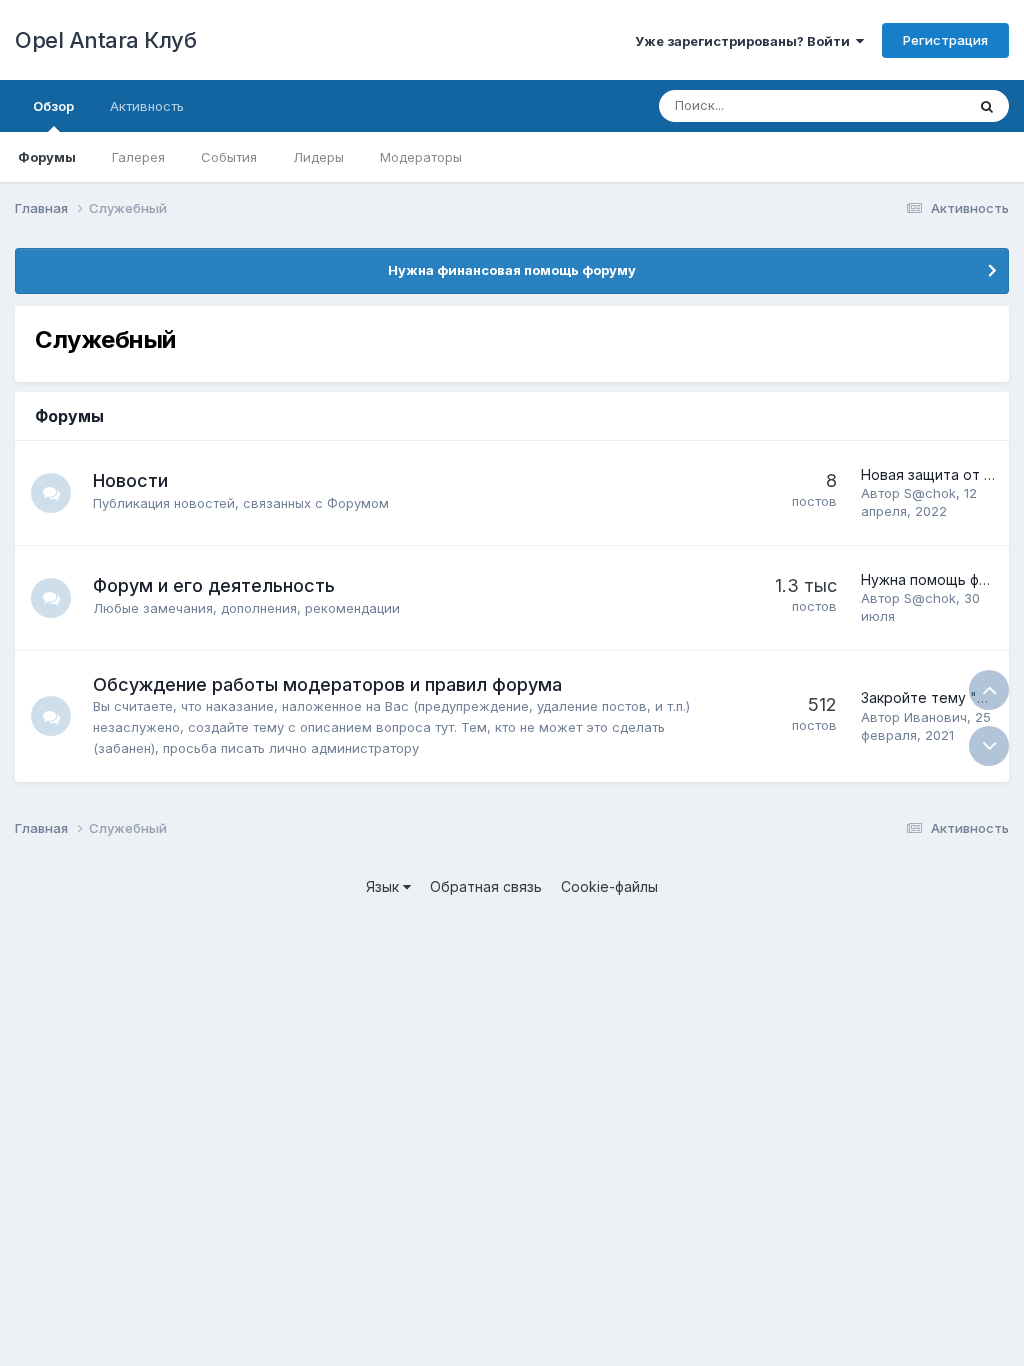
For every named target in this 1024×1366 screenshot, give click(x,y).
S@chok (930, 493)
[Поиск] (987, 106)
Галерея (138, 157)
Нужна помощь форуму (942, 579)
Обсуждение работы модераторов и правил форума (327, 684)
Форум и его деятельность (214, 585)
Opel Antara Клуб (105, 40)
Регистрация (945, 40)
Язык (384, 886)
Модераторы (421, 157)
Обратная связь (486, 886)
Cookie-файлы (609, 886)
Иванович (935, 717)
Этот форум (902, 105)
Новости (130, 480)
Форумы (47, 157)
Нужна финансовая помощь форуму (512, 270)
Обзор (53, 106)
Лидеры (318, 157)
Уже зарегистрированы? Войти (745, 41)
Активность (147, 106)
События (229, 157)
